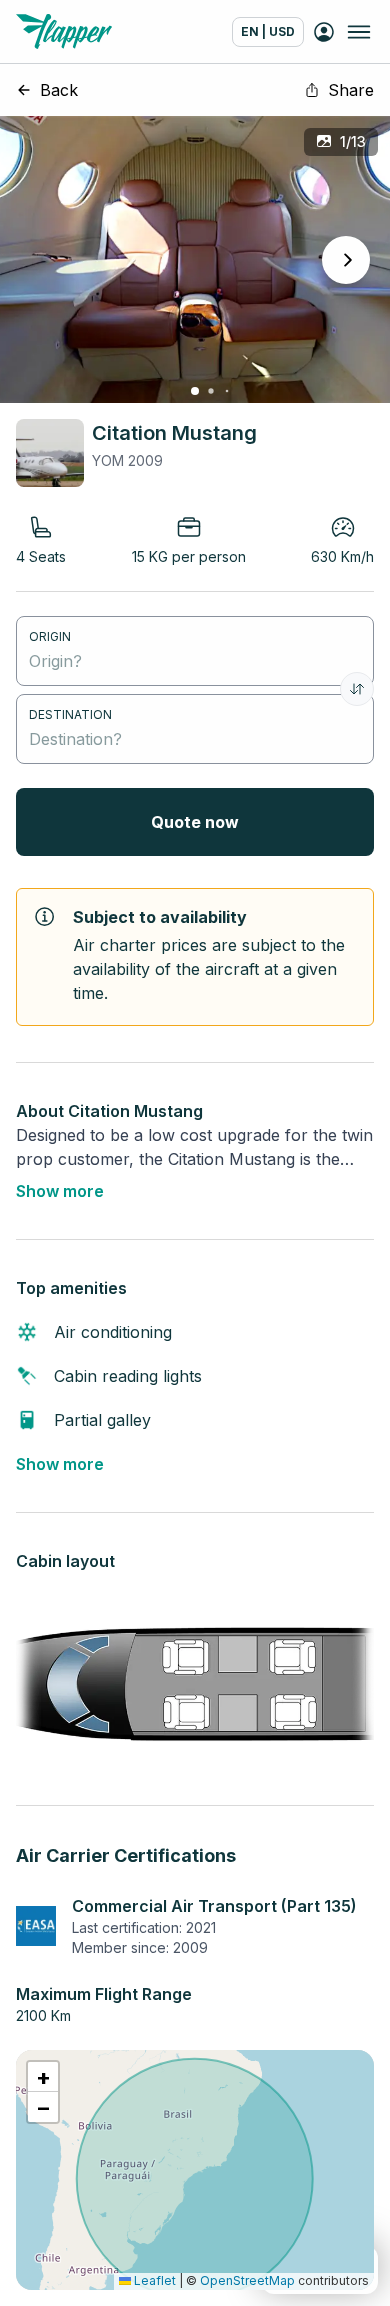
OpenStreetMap (247, 2280)
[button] (43, 2077)
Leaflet (153, 2280)
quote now (195, 822)
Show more (60, 1191)
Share (351, 90)
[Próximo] (346, 260)
